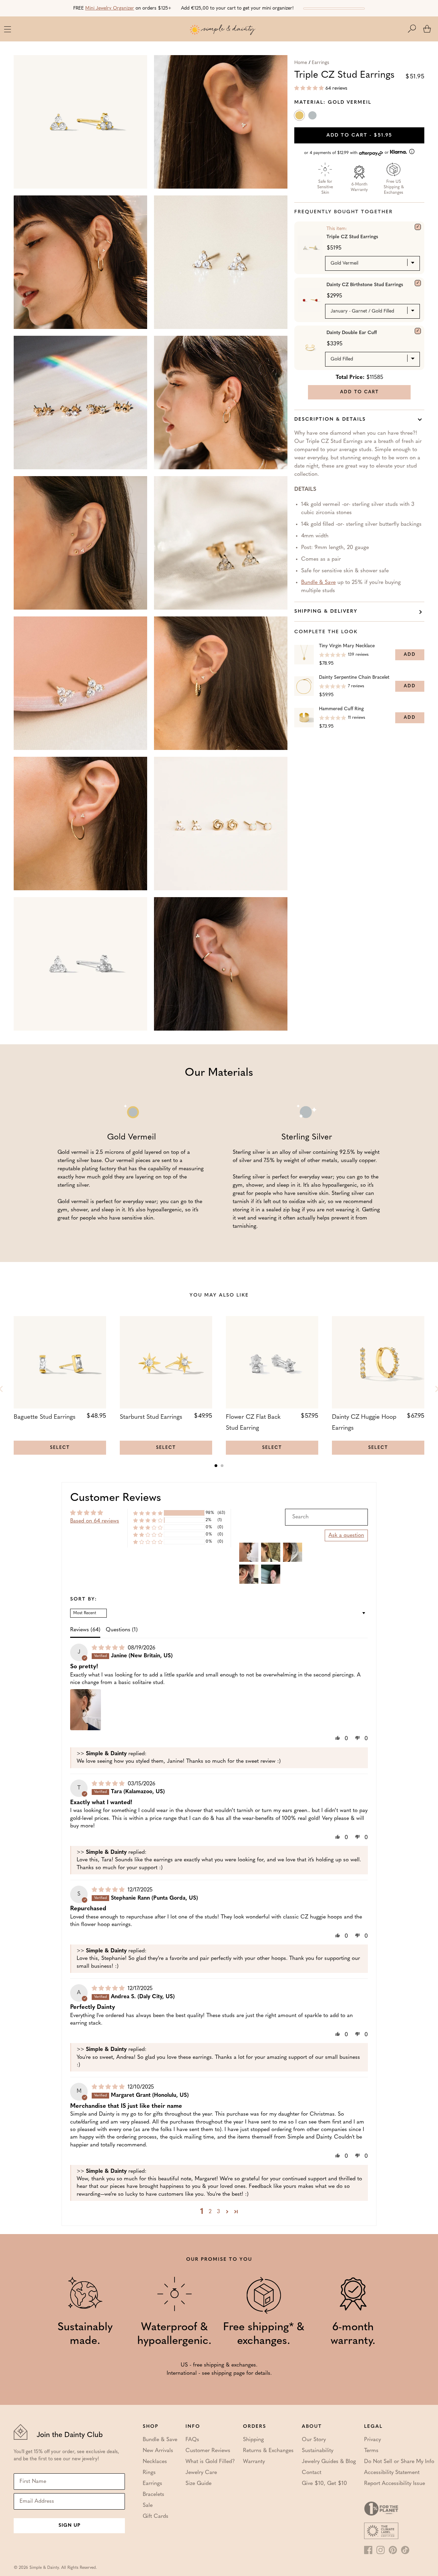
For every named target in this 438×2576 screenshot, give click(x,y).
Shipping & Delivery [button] (326, 611)
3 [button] (218, 2212)
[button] (415, 29)
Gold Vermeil (300, 117)
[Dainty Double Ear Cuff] (418, 331)
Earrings (320, 63)
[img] (109, 1648)
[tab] (216, 1466)
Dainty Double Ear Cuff (352, 333)
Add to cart (359, 135)
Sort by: (84, 1599)
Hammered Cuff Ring (341, 709)
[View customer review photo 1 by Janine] (86, 1710)
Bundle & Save (318, 583)
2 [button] (210, 2212)
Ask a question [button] (346, 1535)
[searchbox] (326, 1517)
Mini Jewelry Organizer (110, 8)
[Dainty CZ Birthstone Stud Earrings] (418, 283)
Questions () (122, 1630)
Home (301, 63)
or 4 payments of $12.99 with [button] (347, 153)
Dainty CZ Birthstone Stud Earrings (365, 285)
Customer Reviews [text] (116, 1498)
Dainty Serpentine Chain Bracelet (354, 678)
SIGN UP (69, 2526)
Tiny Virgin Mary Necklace (347, 646)
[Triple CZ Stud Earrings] (418, 227)
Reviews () (85, 1630)
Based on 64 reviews (95, 1521)
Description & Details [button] (330, 419)
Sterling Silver (313, 117)
